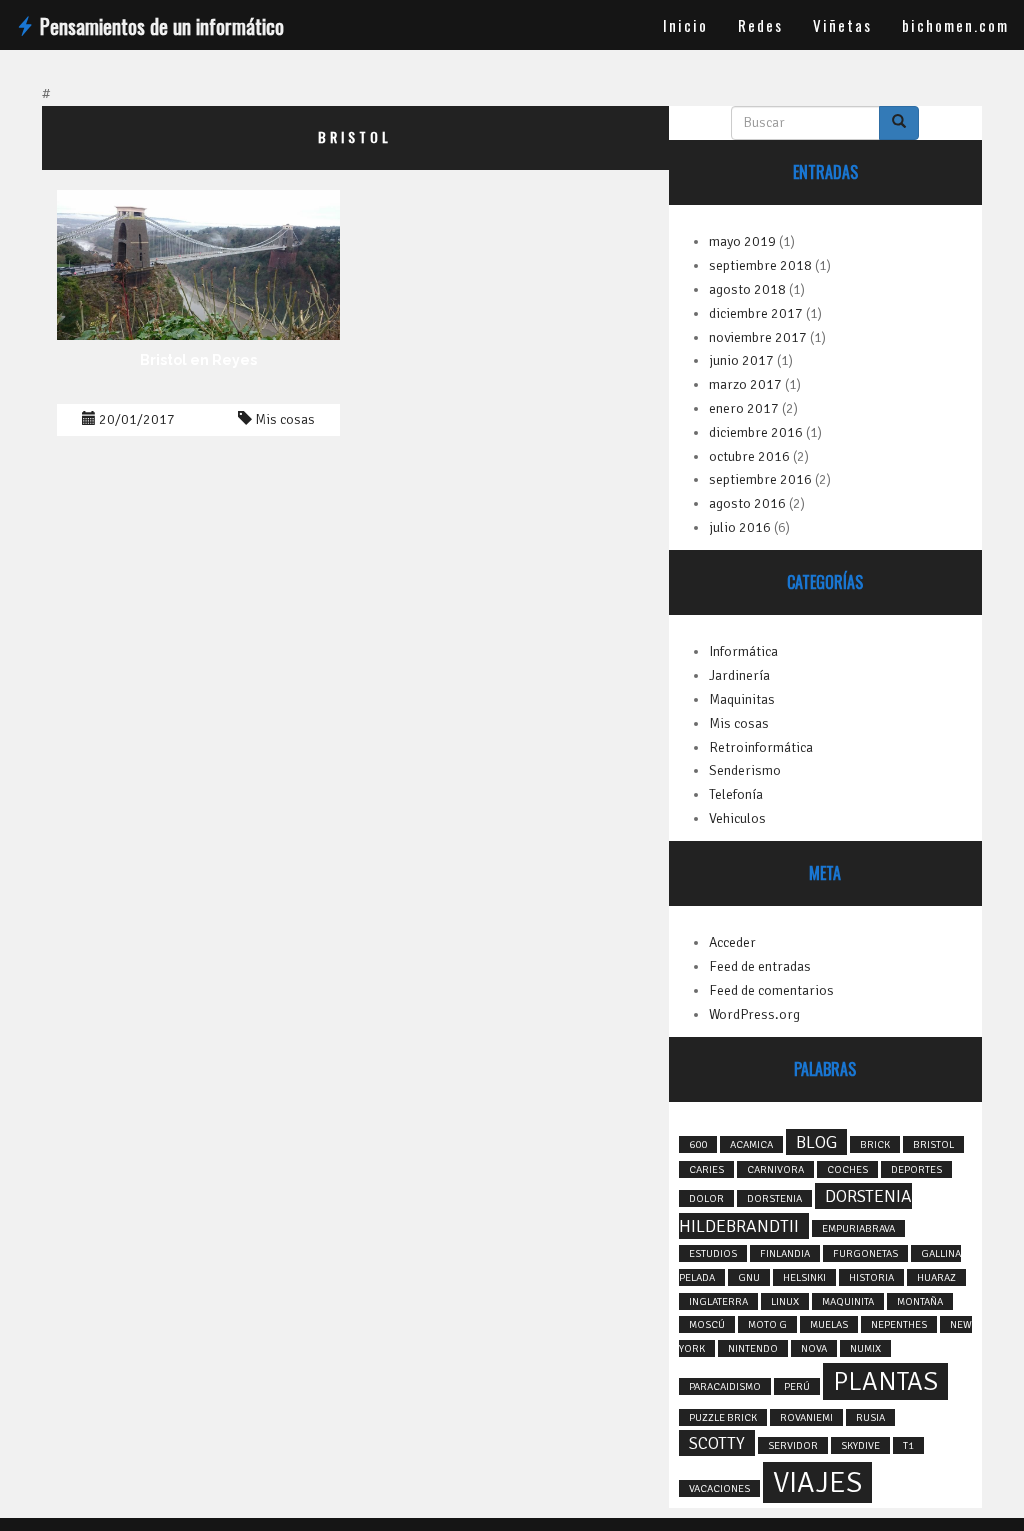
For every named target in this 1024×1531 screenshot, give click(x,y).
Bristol (933, 1144)
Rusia (870, 1417)
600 (698, 1144)
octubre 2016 (749, 456)
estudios (713, 1253)
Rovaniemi (806, 1417)
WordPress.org (754, 1014)
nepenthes (899, 1324)
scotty (717, 1443)
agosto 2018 (747, 289)
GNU (749, 1277)
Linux (785, 1301)
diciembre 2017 (756, 313)
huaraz (936, 1277)
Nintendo (753, 1348)
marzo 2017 (745, 384)
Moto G (767, 1324)
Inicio (685, 25)
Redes (760, 25)
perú (797, 1386)
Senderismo (745, 770)
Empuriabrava (858, 1228)
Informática (743, 651)
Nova (814, 1348)
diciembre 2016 (756, 432)
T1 (908, 1445)
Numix (865, 1348)
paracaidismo (725, 1386)
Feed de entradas (760, 966)
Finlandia (785, 1253)
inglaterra (718, 1301)
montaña (920, 1301)
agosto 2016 (747, 503)
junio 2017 (741, 360)
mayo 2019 (742, 241)
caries (706, 1169)
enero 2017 (744, 408)
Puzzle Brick (723, 1417)
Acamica (751, 1144)
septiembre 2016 (760, 479)
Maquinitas (742, 699)
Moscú (707, 1324)
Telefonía (736, 794)
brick (875, 1144)
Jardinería (739, 675)
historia (871, 1277)
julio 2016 (740, 527)
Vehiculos (737, 818)
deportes (916, 1169)
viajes (817, 1482)
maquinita (848, 1301)
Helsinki (804, 1277)
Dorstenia (774, 1198)
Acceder (732, 942)
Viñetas (842, 25)
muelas (829, 1324)
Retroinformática (761, 747)
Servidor (793, 1445)
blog (816, 1142)
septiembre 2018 (760, 265)
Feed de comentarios (771, 990)
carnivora (775, 1169)
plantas (885, 1381)
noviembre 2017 (758, 337)
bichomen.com (955, 25)
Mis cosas (285, 419)
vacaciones (719, 1488)
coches (847, 1169)
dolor (706, 1198)
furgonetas (865, 1253)
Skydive (860, 1445)
